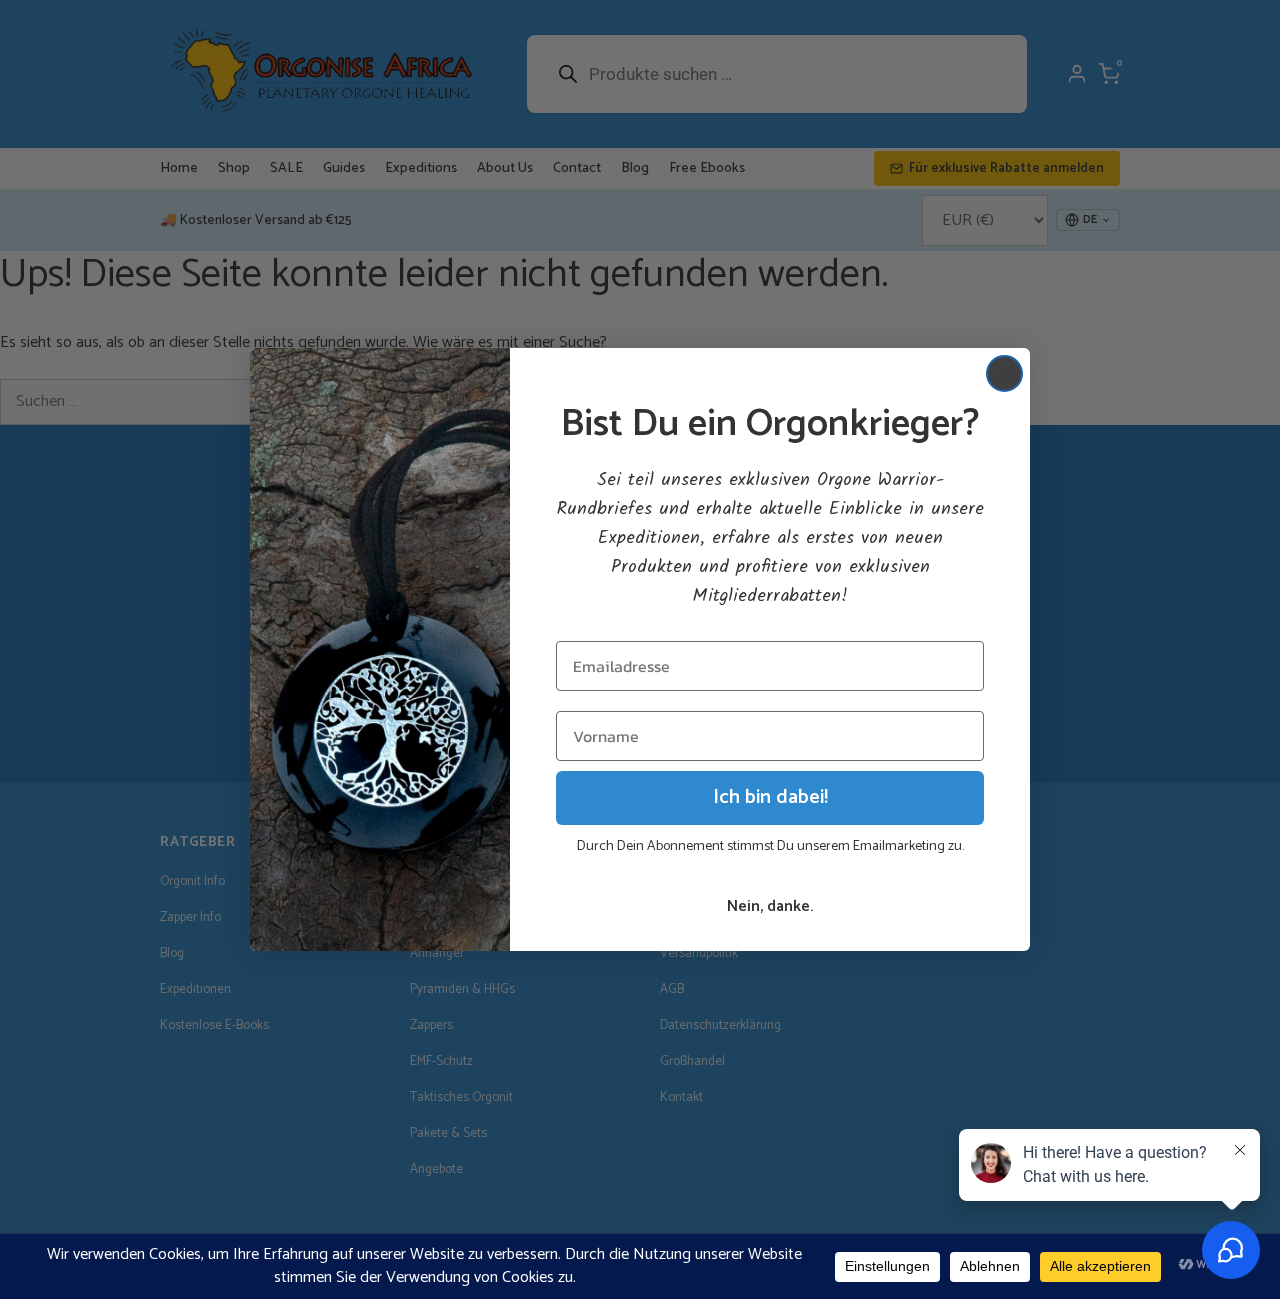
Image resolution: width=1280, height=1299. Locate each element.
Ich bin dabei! (770, 797)
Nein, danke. (770, 906)
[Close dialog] (1004, 373)
